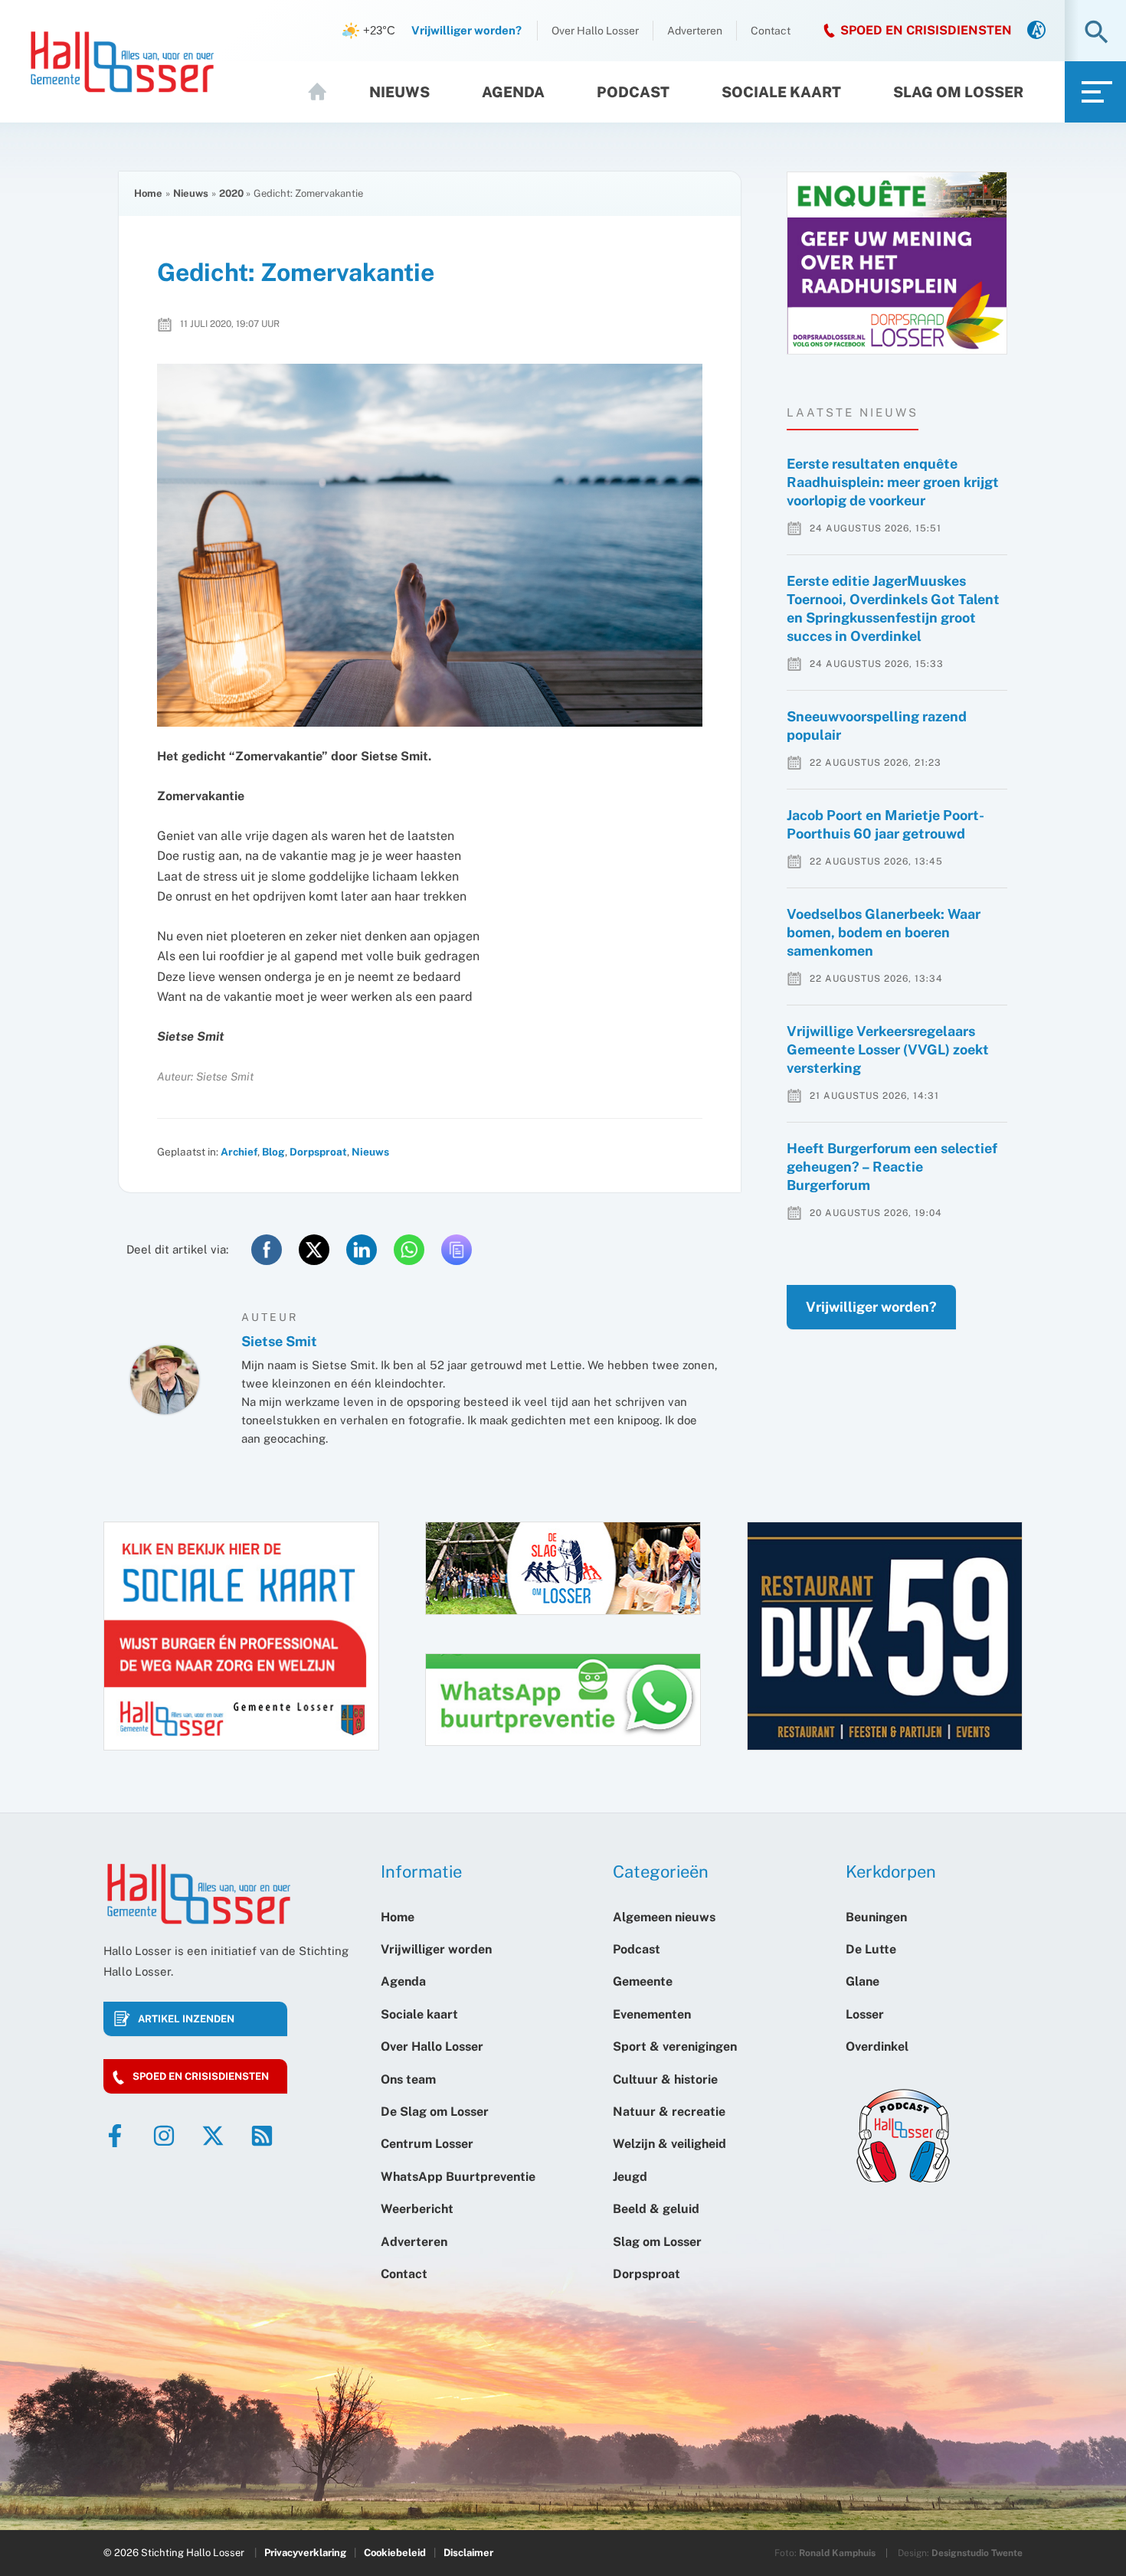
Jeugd (630, 2177)
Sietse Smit (279, 1341)
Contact (771, 31)
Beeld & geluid (656, 2209)
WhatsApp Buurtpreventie (458, 2177)
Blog (273, 1152)
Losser (865, 2014)
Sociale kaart (781, 92)
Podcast (633, 92)
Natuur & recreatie (669, 2112)
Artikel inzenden (186, 2019)
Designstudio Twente (977, 2553)
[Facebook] (115, 2136)
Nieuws (399, 92)
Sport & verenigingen (675, 2046)
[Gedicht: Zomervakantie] (430, 546)
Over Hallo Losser (595, 31)
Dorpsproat (318, 1152)
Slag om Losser (958, 92)
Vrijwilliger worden (436, 1949)
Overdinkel (877, 2046)
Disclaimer (468, 2553)
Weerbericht (417, 2209)
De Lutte (871, 1949)
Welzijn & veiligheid (669, 2144)
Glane (863, 1981)
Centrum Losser (427, 2144)
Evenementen (652, 2014)
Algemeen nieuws (664, 1917)
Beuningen (876, 1917)
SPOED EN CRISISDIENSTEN (926, 30)
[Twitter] (213, 2136)
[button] (1097, 33)
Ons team (408, 2079)
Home (324, 92)
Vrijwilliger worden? (871, 1307)
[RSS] (262, 2136)
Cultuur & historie (665, 2079)
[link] (1036, 31)
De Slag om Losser (435, 2112)
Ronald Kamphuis (837, 2553)
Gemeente (643, 1981)
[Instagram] (164, 2136)
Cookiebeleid (395, 2553)
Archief (239, 1152)
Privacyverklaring (305, 2553)
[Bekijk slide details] (897, 263)
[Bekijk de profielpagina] (165, 1380)
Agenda (513, 92)
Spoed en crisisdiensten (201, 2076)
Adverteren (695, 31)
